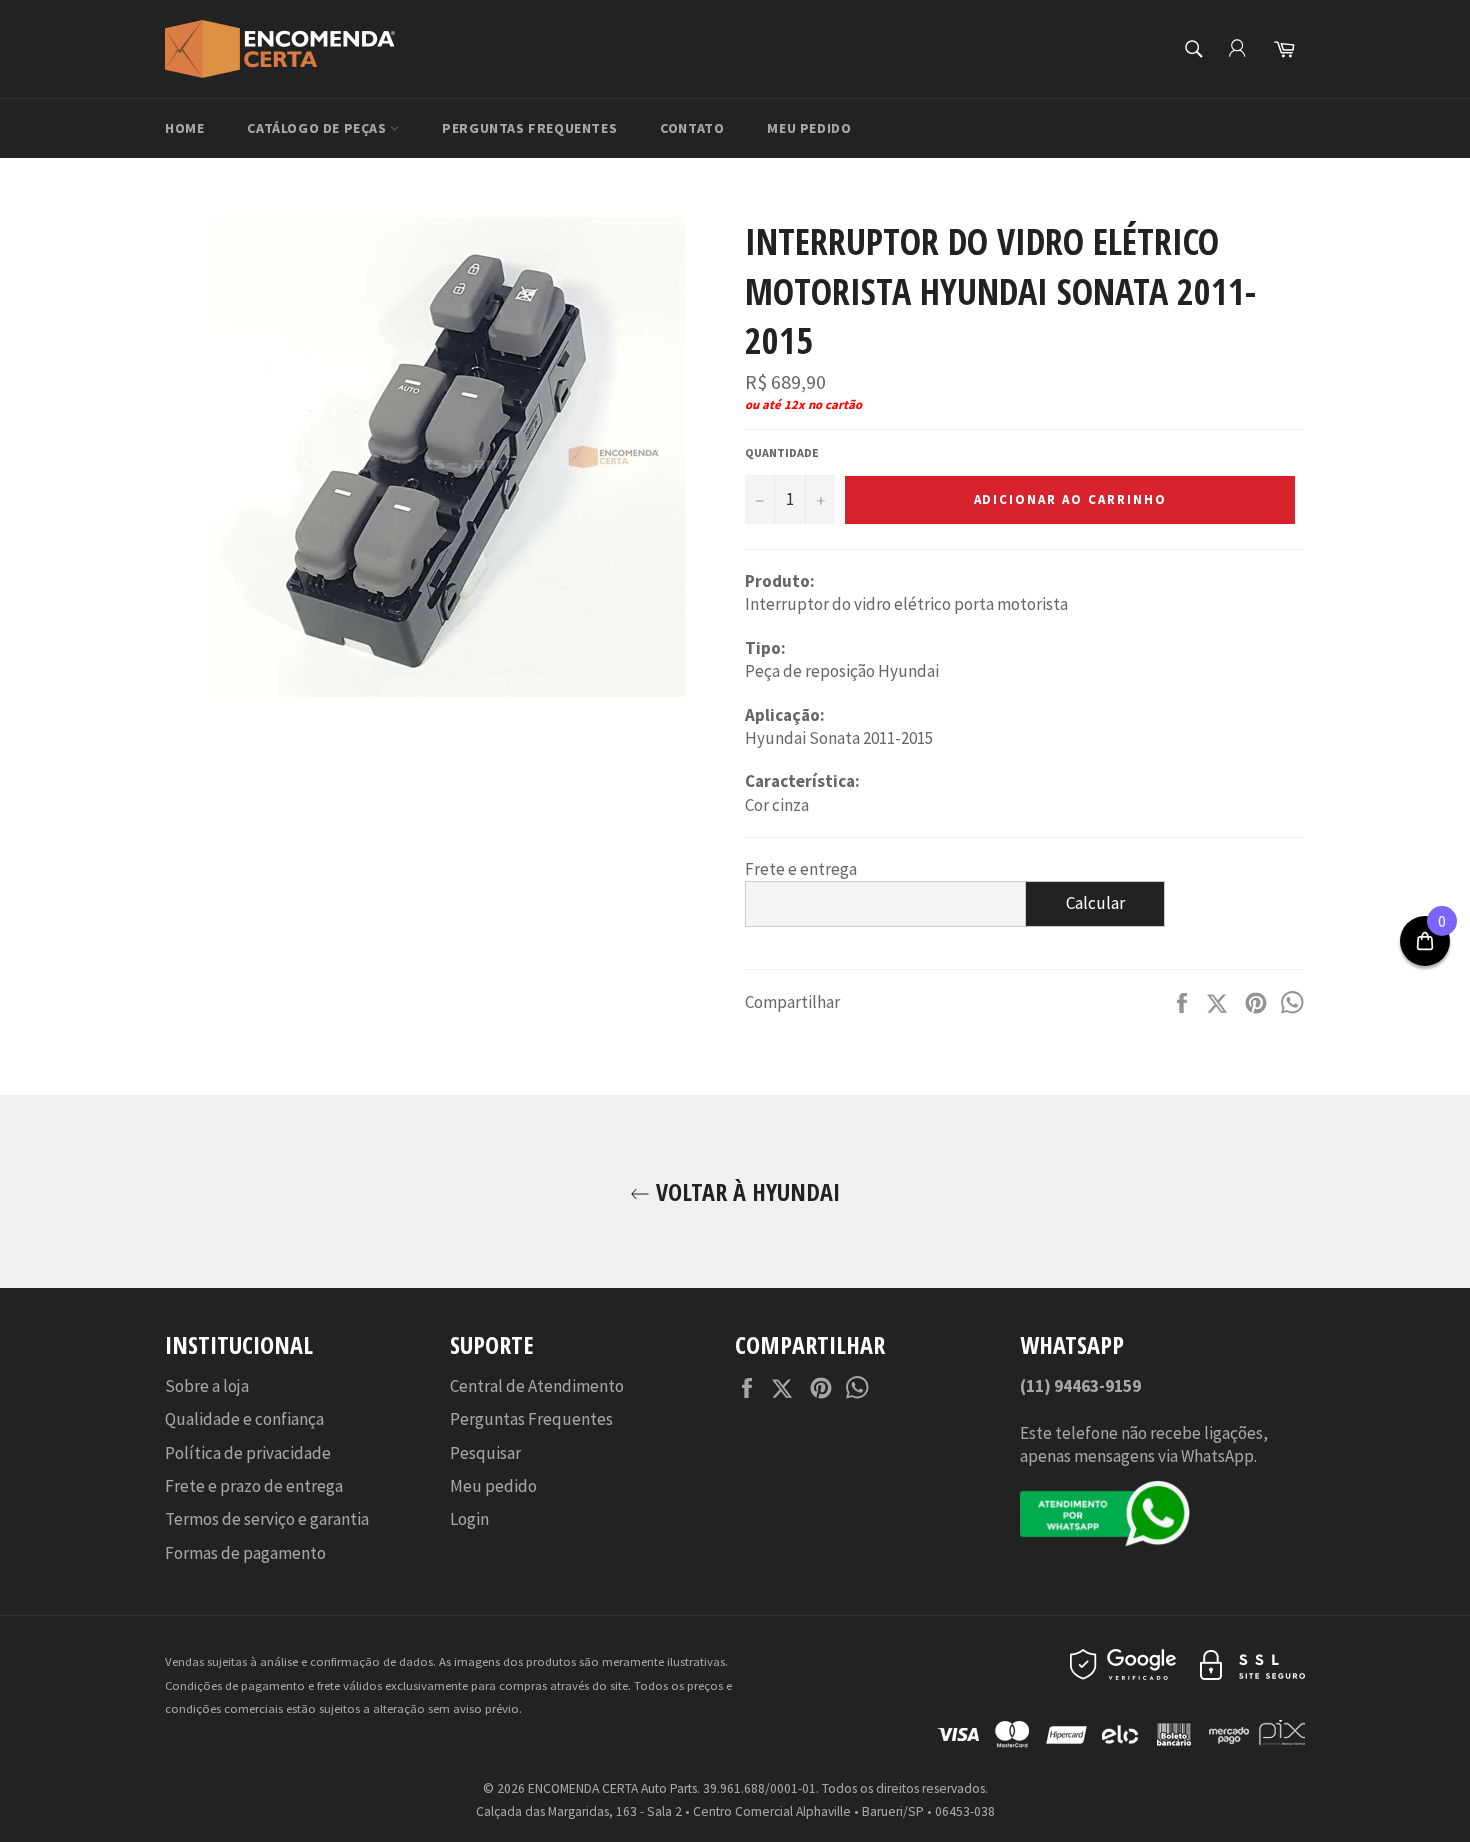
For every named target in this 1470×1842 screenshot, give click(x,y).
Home (184, 128)
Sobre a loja (207, 1386)
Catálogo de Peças (318, 128)
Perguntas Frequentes (529, 128)
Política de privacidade (248, 1453)
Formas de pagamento (245, 1553)
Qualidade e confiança (244, 1419)
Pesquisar (485, 1453)
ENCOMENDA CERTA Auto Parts (612, 1788)
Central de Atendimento (537, 1386)
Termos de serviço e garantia (267, 1519)
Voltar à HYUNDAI (745, 1191)
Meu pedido (809, 128)
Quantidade (782, 452)
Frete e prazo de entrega (254, 1486)
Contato (692, 128)
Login (469, 1519)
